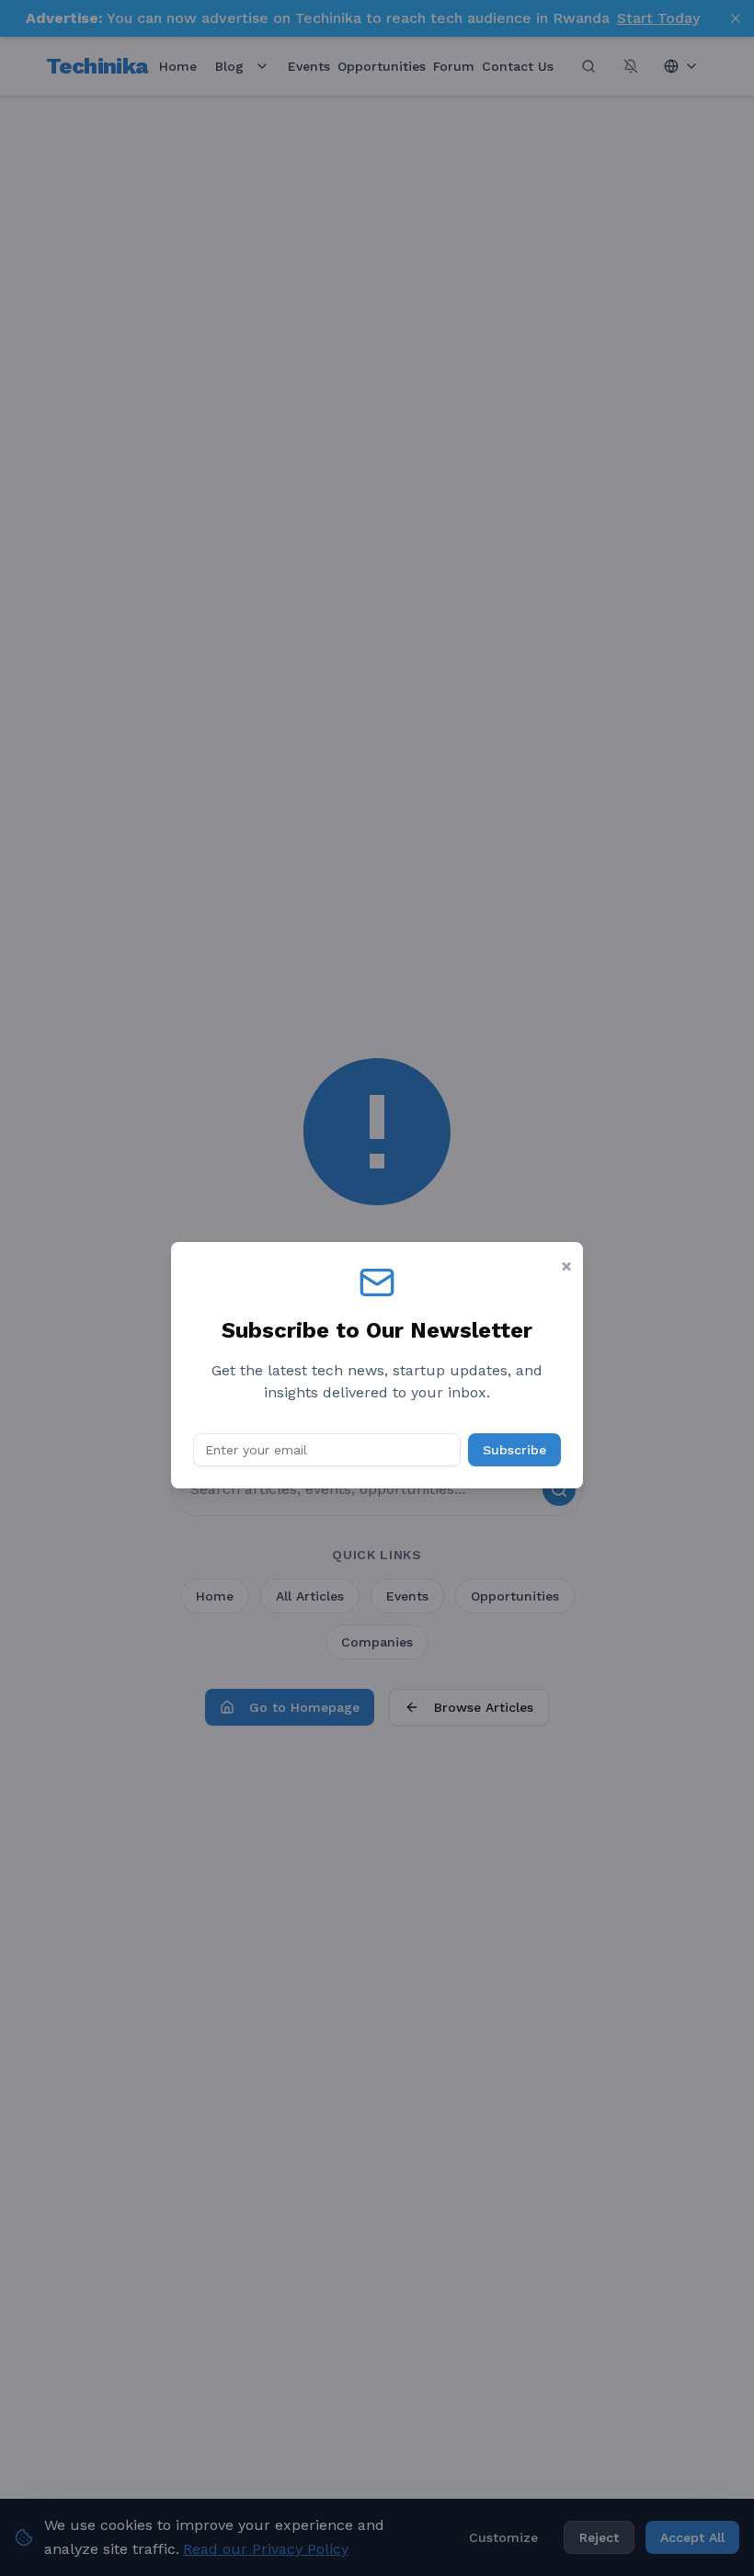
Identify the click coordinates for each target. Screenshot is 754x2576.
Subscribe (514, 1450)
